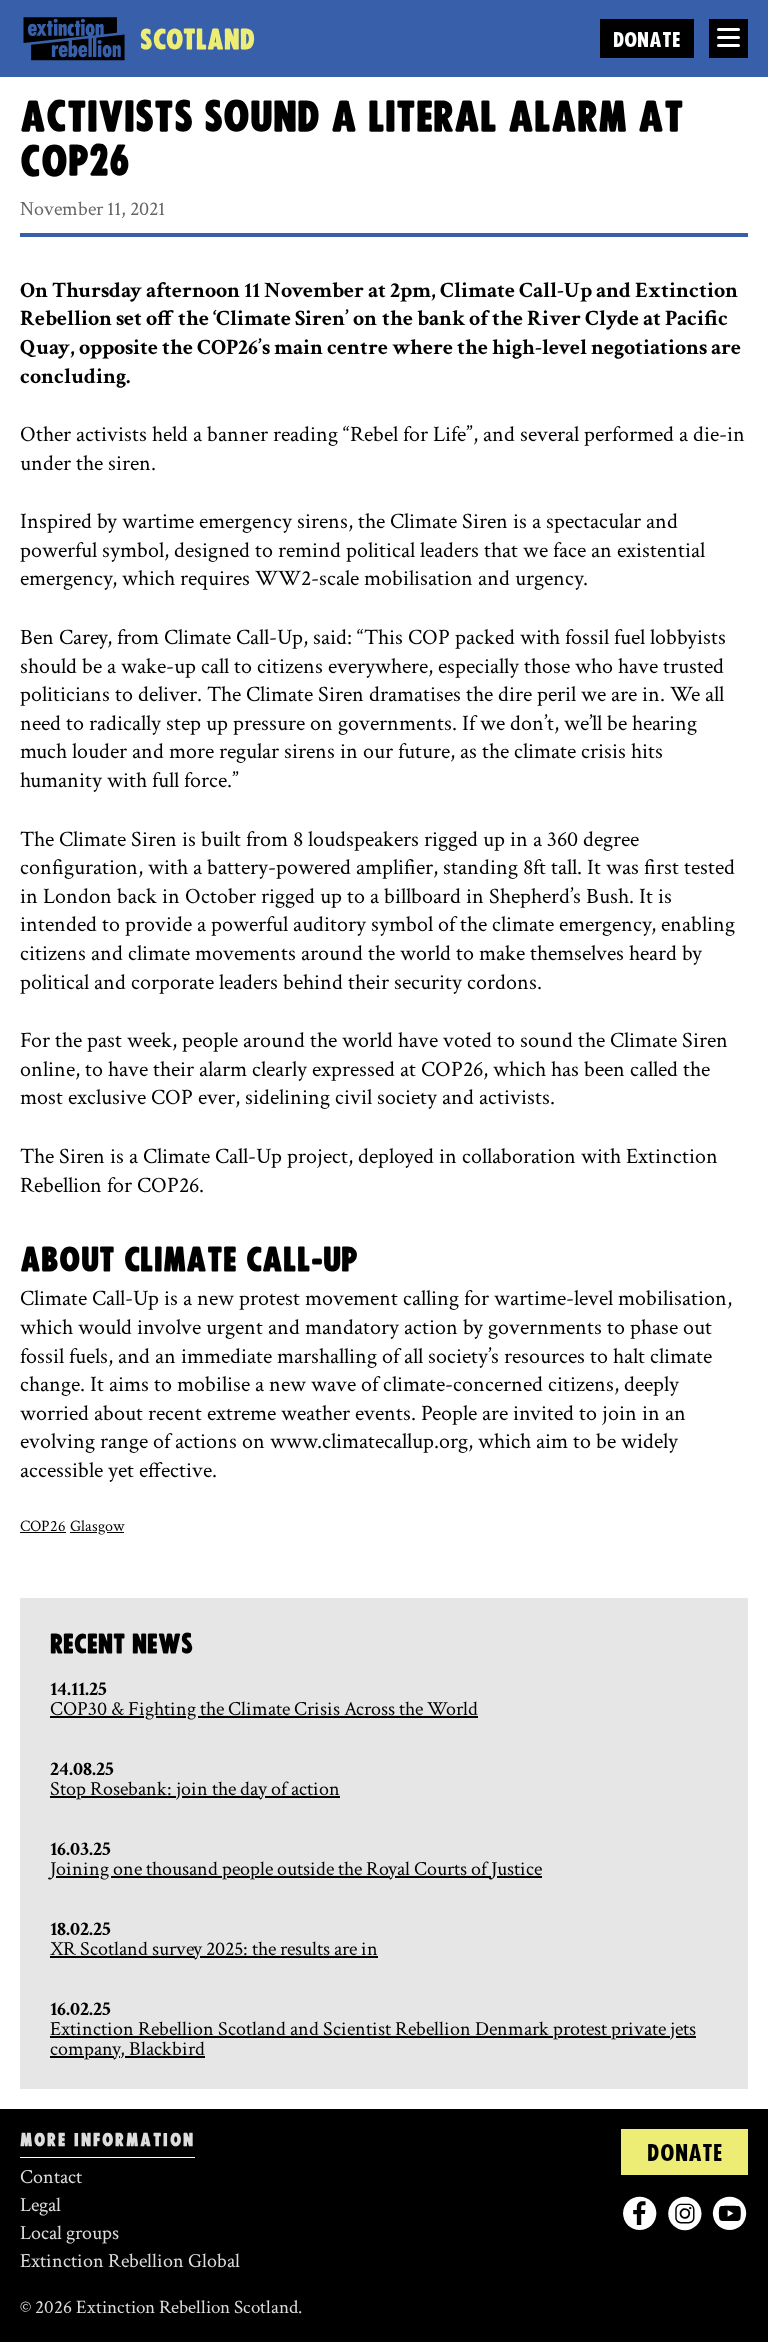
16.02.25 (80, 2009)
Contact (51, 2177)
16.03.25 (80, 1849)
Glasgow (97, 1526)
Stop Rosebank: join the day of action (195, 1789)
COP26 (43, 1526)
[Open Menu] (728, 38)
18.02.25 (80, 1929)
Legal (40, 2205)
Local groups (69, 2233)
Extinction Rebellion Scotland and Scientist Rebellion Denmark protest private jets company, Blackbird (373, 2039)
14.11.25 (78, 1689)
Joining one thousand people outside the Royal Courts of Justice (296, 1869)
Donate (647, 40)
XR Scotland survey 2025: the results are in (214, 1949)
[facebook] (639, 2213)
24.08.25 (82, 1769)
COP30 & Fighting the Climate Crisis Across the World (264, 1709)
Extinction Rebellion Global (130, 2261)
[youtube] (729, 2213)
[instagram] (684, 2213)
